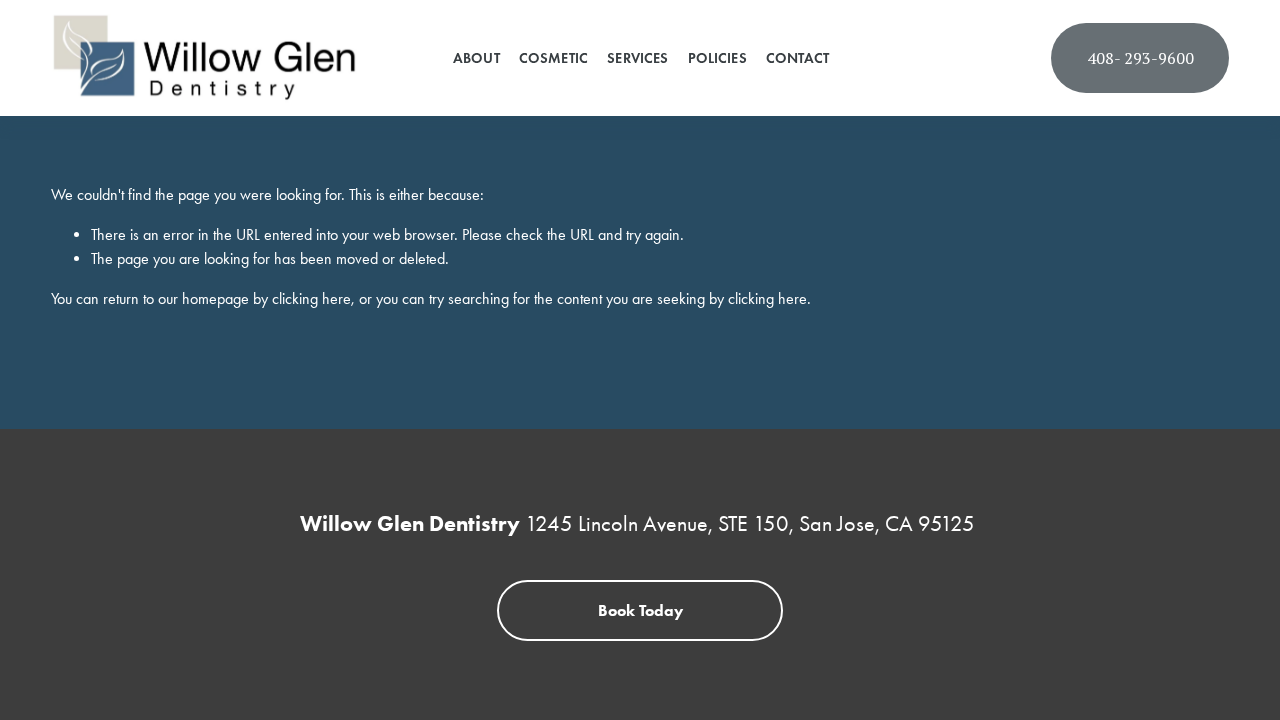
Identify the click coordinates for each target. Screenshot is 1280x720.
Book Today (640, 610)
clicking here (311, 298)
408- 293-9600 (1140, 58)
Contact (797, 58)
